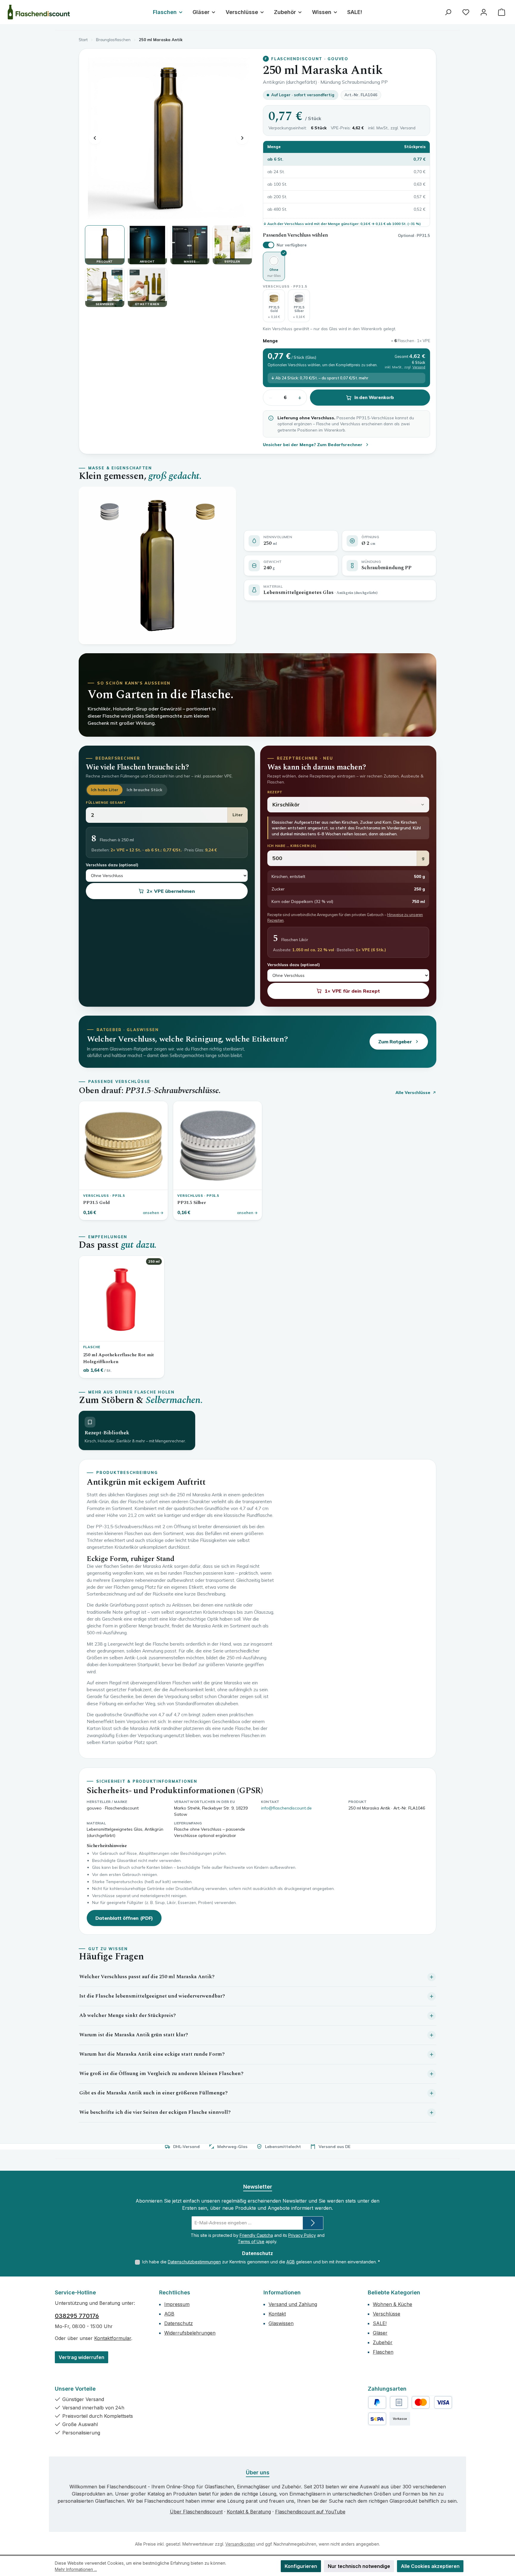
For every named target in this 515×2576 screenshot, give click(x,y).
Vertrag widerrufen (82, 2357)
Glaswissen (281, 2323)
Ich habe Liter (105, 790)
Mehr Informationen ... (76, 2569)
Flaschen (383, 2352)
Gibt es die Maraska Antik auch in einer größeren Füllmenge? (153, 2093)
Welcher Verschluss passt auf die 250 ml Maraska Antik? (147, 1977)
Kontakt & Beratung (249, 2512)
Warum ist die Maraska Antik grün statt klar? (134, 2035)
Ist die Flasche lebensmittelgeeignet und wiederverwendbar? (152, 1996)
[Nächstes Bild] (242, 138)
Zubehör (383, 2342)
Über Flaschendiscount (196, 2512)
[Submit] (313, 2223)
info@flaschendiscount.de (286, 1808)
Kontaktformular (113, 2338)
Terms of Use (251, 2241)
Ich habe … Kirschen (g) (292, 846)
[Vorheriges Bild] (95, 138)
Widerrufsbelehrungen (190, 2333)
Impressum (177, 2304)
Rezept (275, 792)
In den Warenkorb (374, 397)
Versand (408, 128)
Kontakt (277, 2314)
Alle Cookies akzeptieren (430, 2566)
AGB (291, 2262)
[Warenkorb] (502, 12)
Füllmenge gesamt (106, 803)
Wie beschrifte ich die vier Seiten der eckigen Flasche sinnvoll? (155, 2112)
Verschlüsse (387, 2314)
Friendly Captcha (256, 2235)
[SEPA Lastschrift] (377, 2419)
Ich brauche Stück (144, 790)
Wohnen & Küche (393, 2304)
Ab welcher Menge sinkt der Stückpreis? (128, 2015)
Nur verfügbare (292, 245)
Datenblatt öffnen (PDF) (124, 1918)
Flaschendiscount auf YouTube (310, 2512)
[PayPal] (377, 2402)
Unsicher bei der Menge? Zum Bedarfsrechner (313, 445)
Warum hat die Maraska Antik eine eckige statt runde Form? (152, 2054)
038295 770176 (77, 2316)
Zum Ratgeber (395, 1042)
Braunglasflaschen (113, 40)
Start (83, 40)
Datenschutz (179, 2323)
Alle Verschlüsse (413, 1092)
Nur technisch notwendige (359, 2566)
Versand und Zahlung (293, 2304)
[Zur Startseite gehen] (39, 12)
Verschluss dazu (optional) (112, 865)
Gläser (380, 2333)
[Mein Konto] (484, 12)
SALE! (380, 2323)
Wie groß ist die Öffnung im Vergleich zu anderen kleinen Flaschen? (161, 2074)
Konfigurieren (301, 2566)
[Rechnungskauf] (399, 2402)
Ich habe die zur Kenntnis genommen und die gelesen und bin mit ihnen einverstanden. (261, 2262)
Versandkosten (240, 2544)
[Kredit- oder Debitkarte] (432, 2402)
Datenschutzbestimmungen (194, 2262)
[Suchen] (448, 12)
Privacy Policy (302, 2235)
